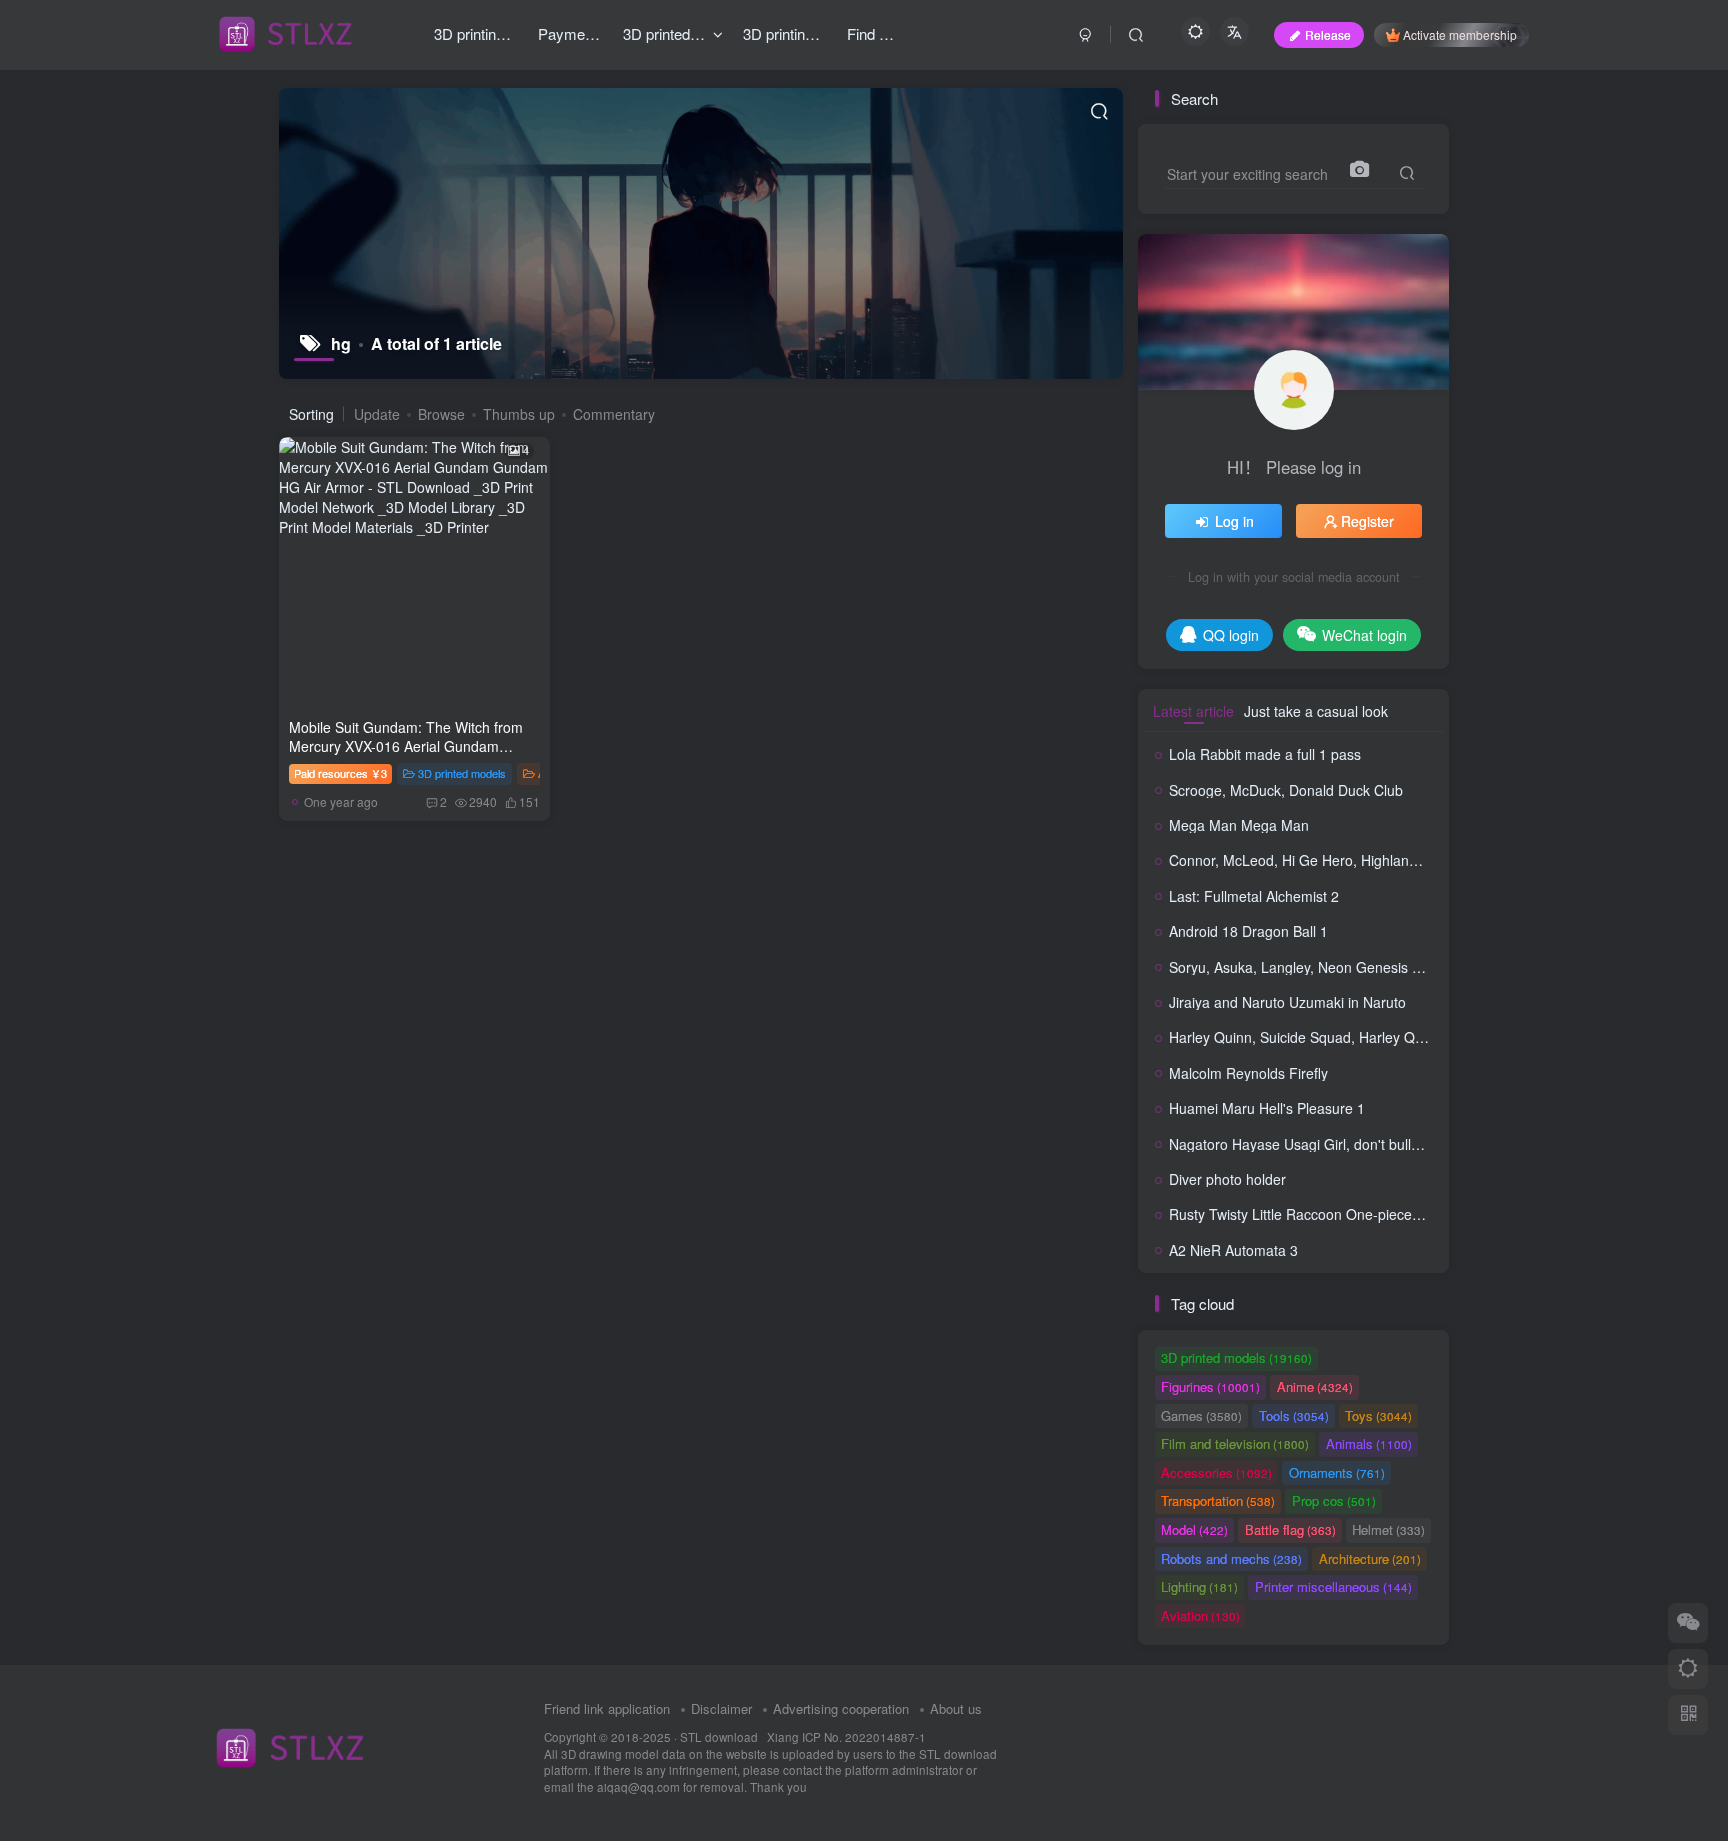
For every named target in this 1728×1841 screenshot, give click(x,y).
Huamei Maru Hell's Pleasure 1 (1267, 1108)
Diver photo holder (1227, 1179)
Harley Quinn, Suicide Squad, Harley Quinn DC (1317, 1037)
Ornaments (1337, 1472)
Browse (441, 414)
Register (1367, 521)
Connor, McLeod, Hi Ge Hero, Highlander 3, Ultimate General (1363, 860)
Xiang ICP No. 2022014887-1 (846, 1737)
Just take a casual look (1316, 711)
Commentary (614, 414)
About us (956, 1708)
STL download (720, 1737)
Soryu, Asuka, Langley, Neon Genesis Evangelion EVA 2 (1346, 967)
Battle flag (1290, 1529)
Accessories (1216, 1472)
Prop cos (1334, 1500)
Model (1194, 1529)
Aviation (1200, 1615)
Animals (1369, 1443)
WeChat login (1364, 635)
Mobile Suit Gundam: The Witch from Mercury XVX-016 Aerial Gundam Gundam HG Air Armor (406, 746)
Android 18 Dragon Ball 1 (1248, 931)
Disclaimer (721, 1708)
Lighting (1199, 1586)
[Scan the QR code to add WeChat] (1688, 1623)
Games (1201, 1415)
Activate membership (1460, 34)
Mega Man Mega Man (1239, 825)
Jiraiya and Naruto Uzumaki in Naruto (1287, 1002)
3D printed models (462, 773)
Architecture (1370, 1558)
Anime (1315, 1386)
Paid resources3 (340, 773)
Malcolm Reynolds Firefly (1248, 1073)
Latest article (1193, 711)
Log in (1234, 521)
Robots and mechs (1231, 1558)
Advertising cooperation (841, 1708)
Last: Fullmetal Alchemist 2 (1254, 896)
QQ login (1231, 635)
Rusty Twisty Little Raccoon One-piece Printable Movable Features (1380, 1214)
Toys (1378, 1415)
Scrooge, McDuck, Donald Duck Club (1286, 790)
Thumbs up (519, 414)
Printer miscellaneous (1333, 1586)
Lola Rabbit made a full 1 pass (1265, 754)
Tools (1294, 1415)
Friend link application (607, 1708)
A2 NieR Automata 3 (1233, 1250)
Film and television (1235, 1443)
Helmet (1388, 1529)
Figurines (1210, 1386)
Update (377, 414)
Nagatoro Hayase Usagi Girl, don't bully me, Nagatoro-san (1353, 1144)
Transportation (1218, 1500)
